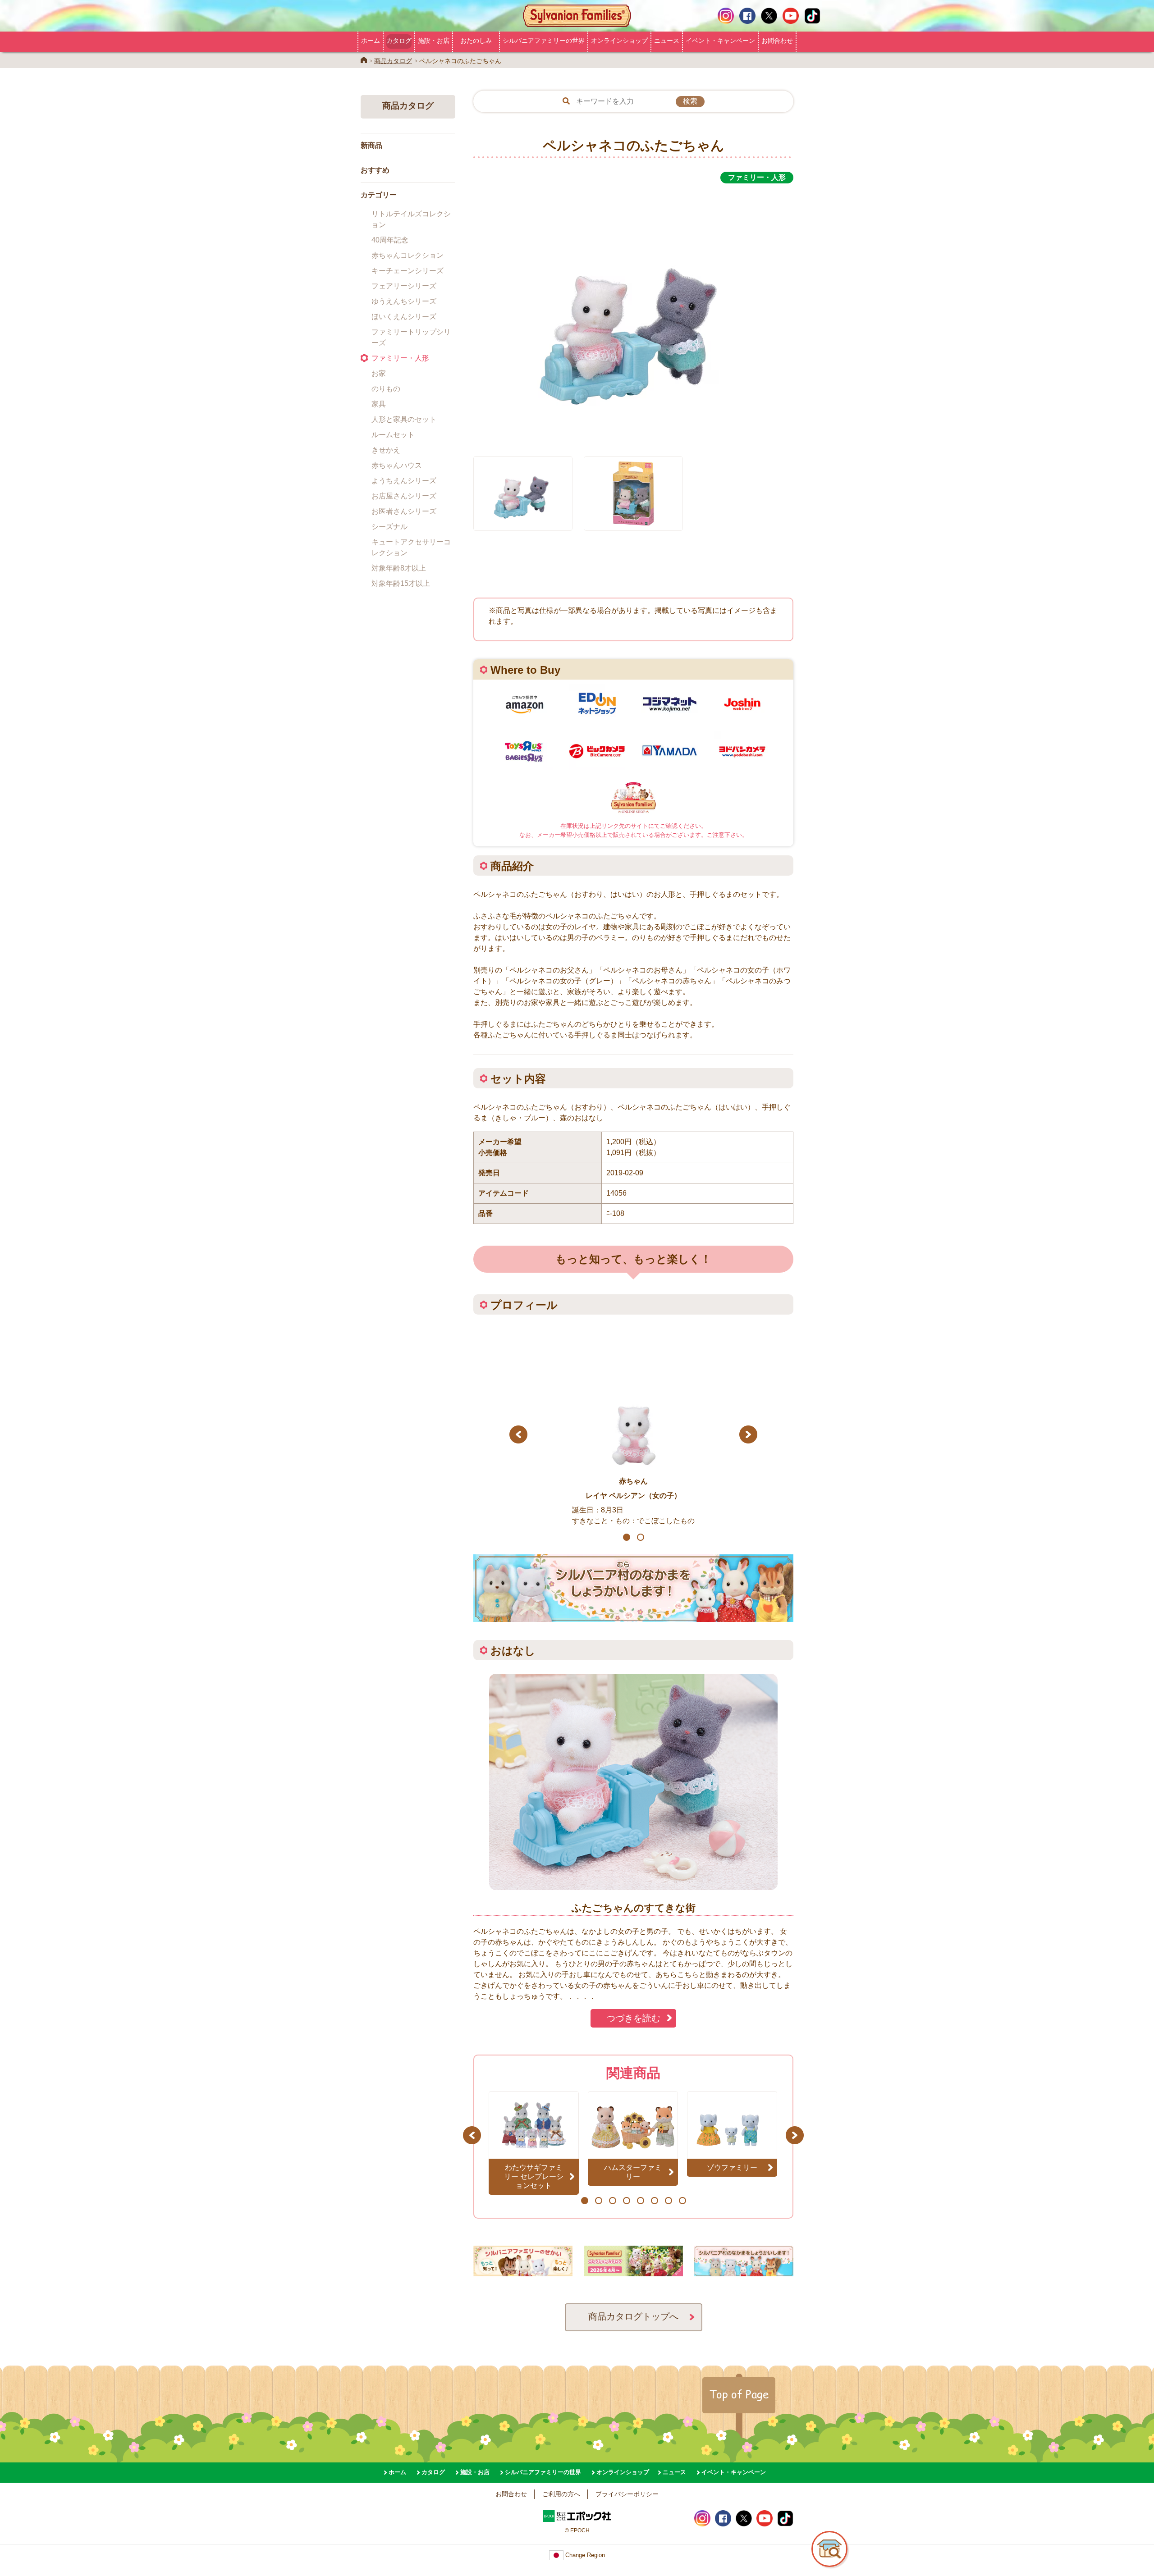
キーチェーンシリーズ (408, 271)
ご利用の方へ (561, 2494)
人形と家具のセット (404, 419)
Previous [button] (518, 1434)
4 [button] (626, 2201)
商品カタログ (393, 61)
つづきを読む (633, 2018)
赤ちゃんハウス (397, 465)
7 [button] (668, 2201)
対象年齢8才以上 (399, 568)
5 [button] (640, 2201)
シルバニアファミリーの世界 (544, 41)
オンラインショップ (619, 41)
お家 (379, 373)
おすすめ (375, 170)
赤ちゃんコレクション (408, 255)
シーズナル (389, 527)
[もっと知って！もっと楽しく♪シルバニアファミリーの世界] (523, 2271)
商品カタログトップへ (633, 2316)
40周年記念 (390, 240)
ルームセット (393, 435)
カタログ (399, 41)
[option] (633, 315)
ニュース (667, 41)
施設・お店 (434, 41)
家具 (379, 404)
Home (364, 60)
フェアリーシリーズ (404, 286)
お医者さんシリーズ (404, 511)
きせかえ (386, 450)
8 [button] (682, 2201)
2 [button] (640, 1537)
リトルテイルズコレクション (411, 219)
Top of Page (739, 2394)
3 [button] (612, 2201)
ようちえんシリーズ (404, 481)
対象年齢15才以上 (401, 583)
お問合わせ (777, 41)
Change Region (584, 2555)
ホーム (371, 41)
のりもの (386, 389)
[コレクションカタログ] (633, 2271)
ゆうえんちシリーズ (404, 301)
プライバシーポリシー (627, 2494)
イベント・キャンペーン (720, 41)
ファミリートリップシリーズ (411, 337)
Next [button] (749, 1434)
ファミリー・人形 (400, 358)
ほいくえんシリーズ (404, 317)
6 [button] (654, 2201)
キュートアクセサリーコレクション (411, 547)
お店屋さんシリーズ (404, 496)
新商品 (371, 145)
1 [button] (626, 1537)
